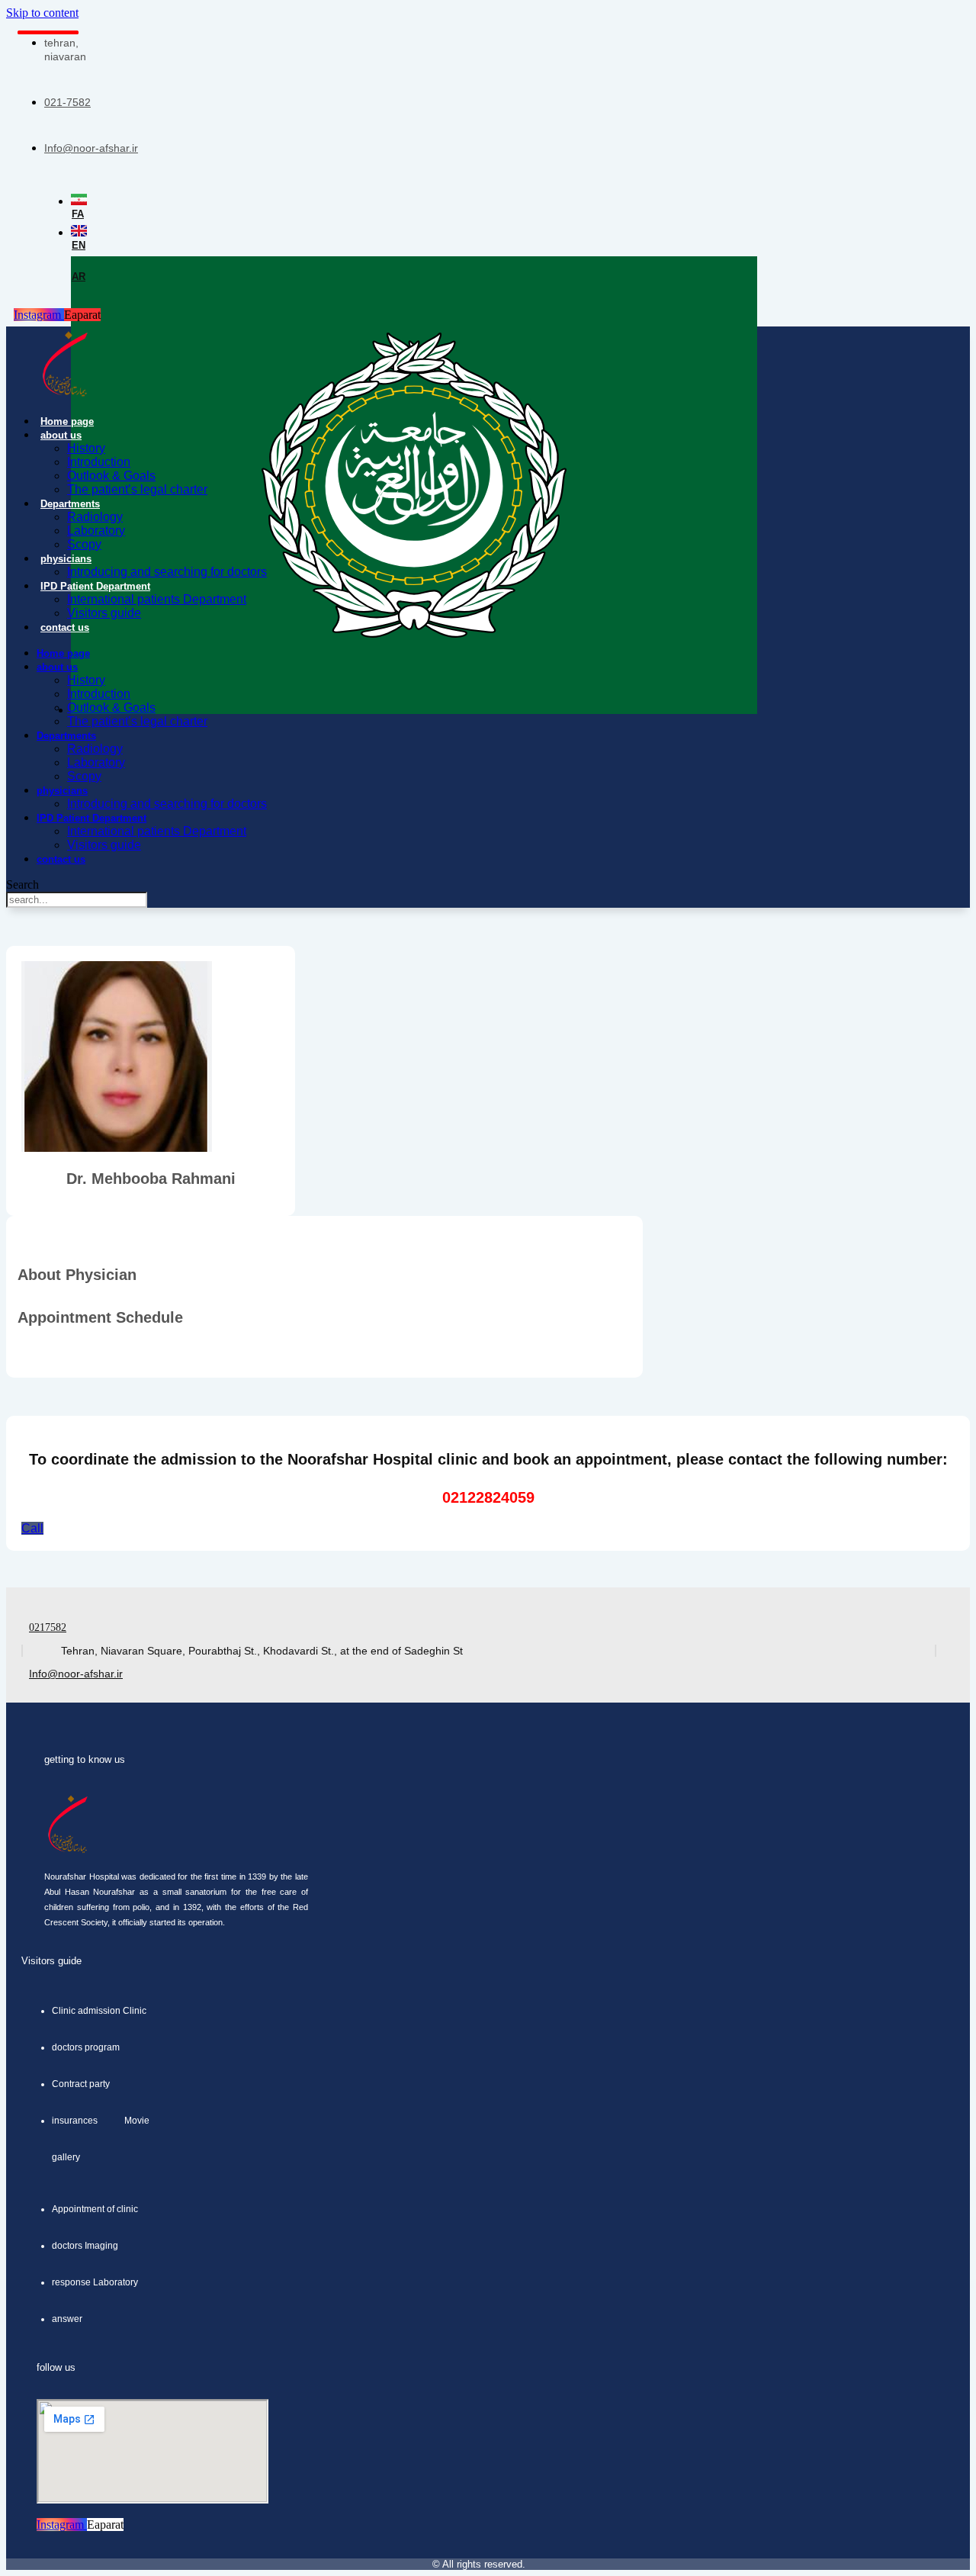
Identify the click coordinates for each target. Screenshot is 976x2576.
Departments (70, 504)
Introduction (99, 462)
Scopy (84, 544)
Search (22, 884)
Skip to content (42, 13)
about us (61, 435)
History (86, 448)
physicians (66, 559)
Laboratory (96, 531)
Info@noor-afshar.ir (91, 148)
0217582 (48, 1627)
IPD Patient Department (95, 586)
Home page (67, 421)
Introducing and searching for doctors (167, 572)
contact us (65, 627)
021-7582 (67, 102)
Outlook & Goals (111, 476)
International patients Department (157, 599)
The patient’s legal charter (137, 489)
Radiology (95, 517)
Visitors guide (104, 613)
